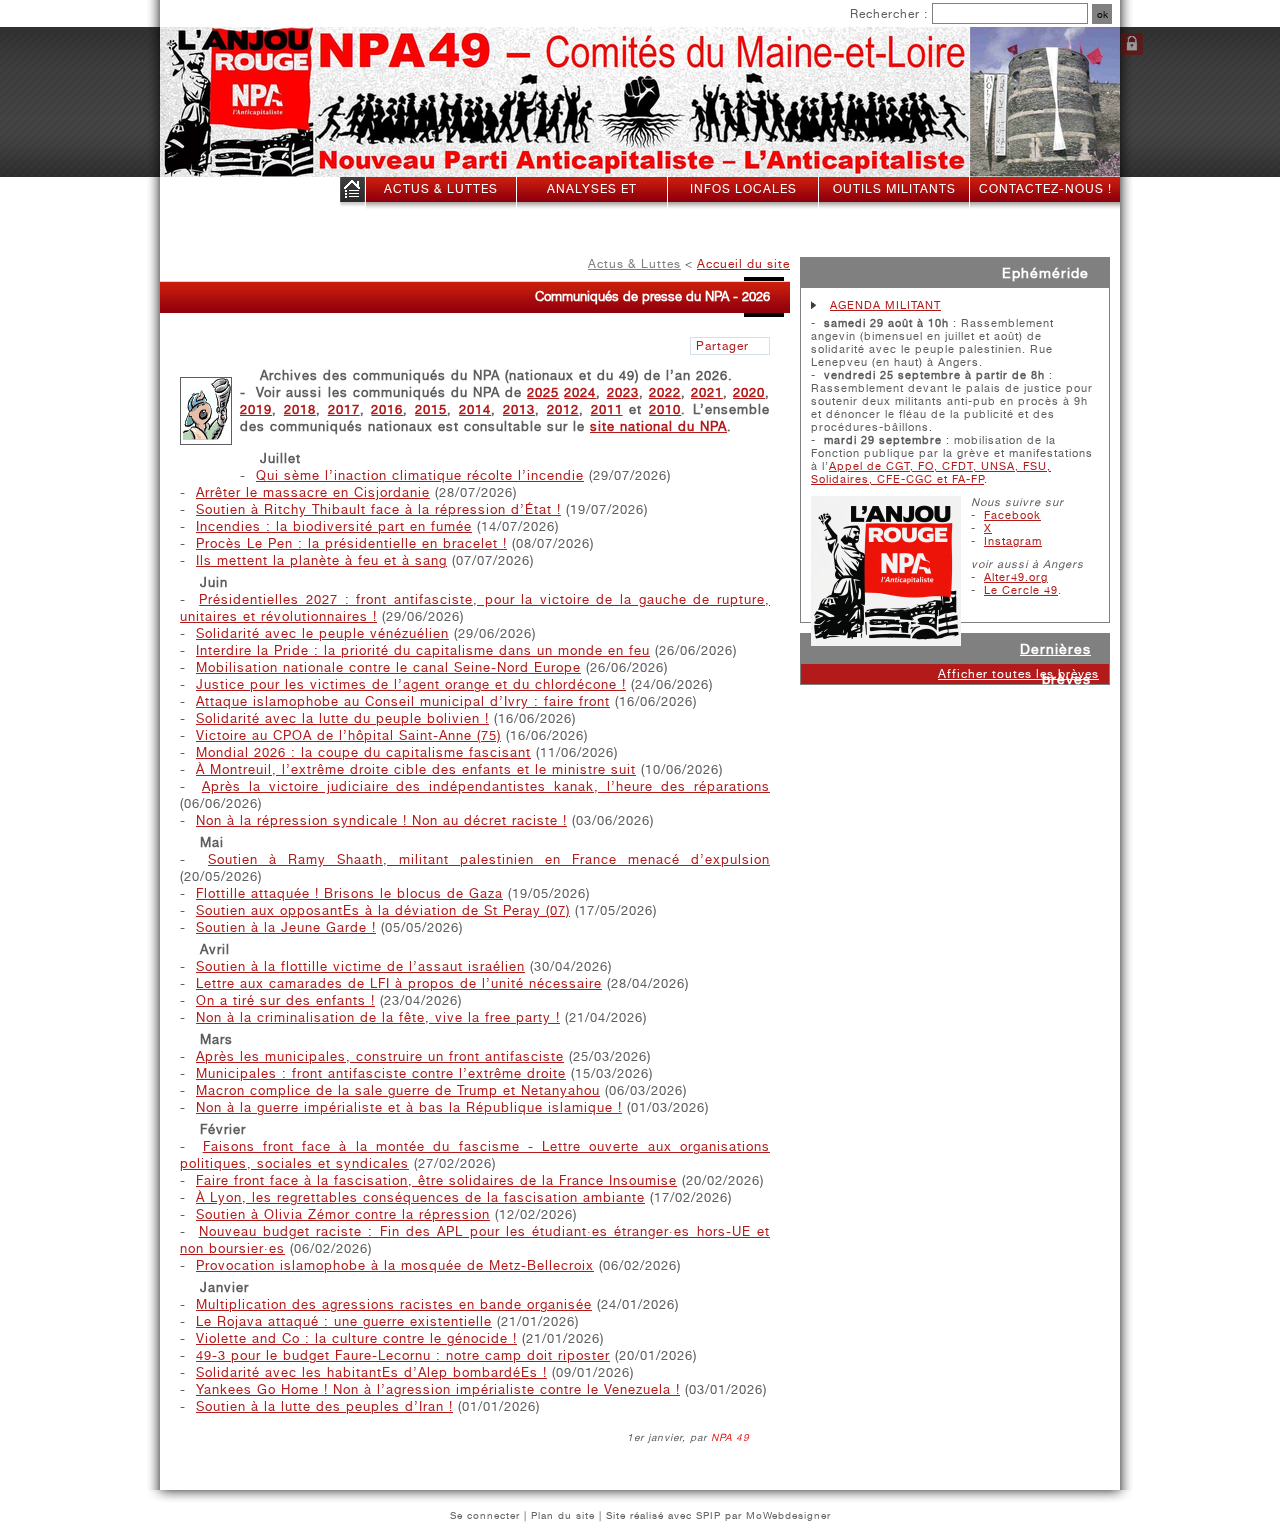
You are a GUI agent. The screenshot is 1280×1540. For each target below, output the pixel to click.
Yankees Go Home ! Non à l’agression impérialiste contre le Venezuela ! (438, 1389)
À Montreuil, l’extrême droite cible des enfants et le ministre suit (416, 769)
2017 (344, 409)
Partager (722, 346)
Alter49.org (1016, 577)
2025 (543, 392)
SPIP (708, 1515)
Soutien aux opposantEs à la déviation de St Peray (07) (383, 910)
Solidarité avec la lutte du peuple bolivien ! (342, 718)
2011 (607, 409)
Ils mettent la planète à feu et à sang (321, 560)
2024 (580, 392)
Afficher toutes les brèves (1018, 674)
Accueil (352, 193)
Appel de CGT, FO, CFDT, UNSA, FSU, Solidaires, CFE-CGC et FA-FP (931, 473)
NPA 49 (730, 1437)
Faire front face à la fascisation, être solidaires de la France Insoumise (436, 1180)
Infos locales (743, 189)
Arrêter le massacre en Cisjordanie (313, 492)
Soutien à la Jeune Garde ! (286, 927)
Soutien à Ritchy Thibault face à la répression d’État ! (378, 509)
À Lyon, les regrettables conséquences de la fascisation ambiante (420, 1197)
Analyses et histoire (592, 201)
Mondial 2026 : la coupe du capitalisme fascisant (363, 752)
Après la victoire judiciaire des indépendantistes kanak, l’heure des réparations (486, 786)
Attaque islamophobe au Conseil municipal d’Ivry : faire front (403, 701)
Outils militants (894, 189)
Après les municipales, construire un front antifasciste (380, 1056)
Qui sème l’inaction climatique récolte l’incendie (420, 475)
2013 (519, 409)
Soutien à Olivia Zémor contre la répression (343, 1214)
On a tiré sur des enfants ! (285, 1000)
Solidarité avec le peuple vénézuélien (322, 633)
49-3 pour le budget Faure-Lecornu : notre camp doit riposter (403, 1355)
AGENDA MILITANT (885, 305)
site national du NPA (658, 426)
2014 (475, 409)
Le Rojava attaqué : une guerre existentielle (344, 1321)
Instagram (1013, 541)
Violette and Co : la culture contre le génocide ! (356, 1338)
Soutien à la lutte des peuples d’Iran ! (324, 1406)
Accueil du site (743, 264)
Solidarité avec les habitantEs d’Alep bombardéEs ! (371, 1372)
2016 (387, 409)
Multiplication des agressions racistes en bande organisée (394, 1304)
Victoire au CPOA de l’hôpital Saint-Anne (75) (348, 735)
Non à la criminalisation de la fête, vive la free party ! (378, 1017)
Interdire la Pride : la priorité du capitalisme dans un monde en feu (423, 650)
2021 (707, 392)
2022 (665, 392)
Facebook (1012, 515)
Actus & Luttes (441, 189)
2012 (563, 409)
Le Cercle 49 (1021, 590)
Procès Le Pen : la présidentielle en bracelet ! (351, 543)
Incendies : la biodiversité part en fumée (334, 526)
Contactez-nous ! (1045, 189)
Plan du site (563, 1515)
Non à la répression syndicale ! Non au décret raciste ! (381, 820)
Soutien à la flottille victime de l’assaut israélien (360, 966)
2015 (431, 409)
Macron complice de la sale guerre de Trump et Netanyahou (398, 1090)
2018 (300, 409)
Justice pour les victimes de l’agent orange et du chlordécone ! (411, 684)
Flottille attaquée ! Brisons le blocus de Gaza (349, 893)
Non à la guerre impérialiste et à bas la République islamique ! (409, 1107)
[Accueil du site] (220, 103)
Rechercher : (889, 14)
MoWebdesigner (788, 1515)
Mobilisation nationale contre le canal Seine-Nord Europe (388, 667)
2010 (665, 409)
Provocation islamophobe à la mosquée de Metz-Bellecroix (395, 1265)
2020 (749, 392)
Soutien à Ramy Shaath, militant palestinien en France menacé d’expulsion (489, 859)
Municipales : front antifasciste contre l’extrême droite (381, 1073)
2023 (623, 392)
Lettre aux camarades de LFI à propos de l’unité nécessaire (399, 983)
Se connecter (1132, 44)
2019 (256, 409)
